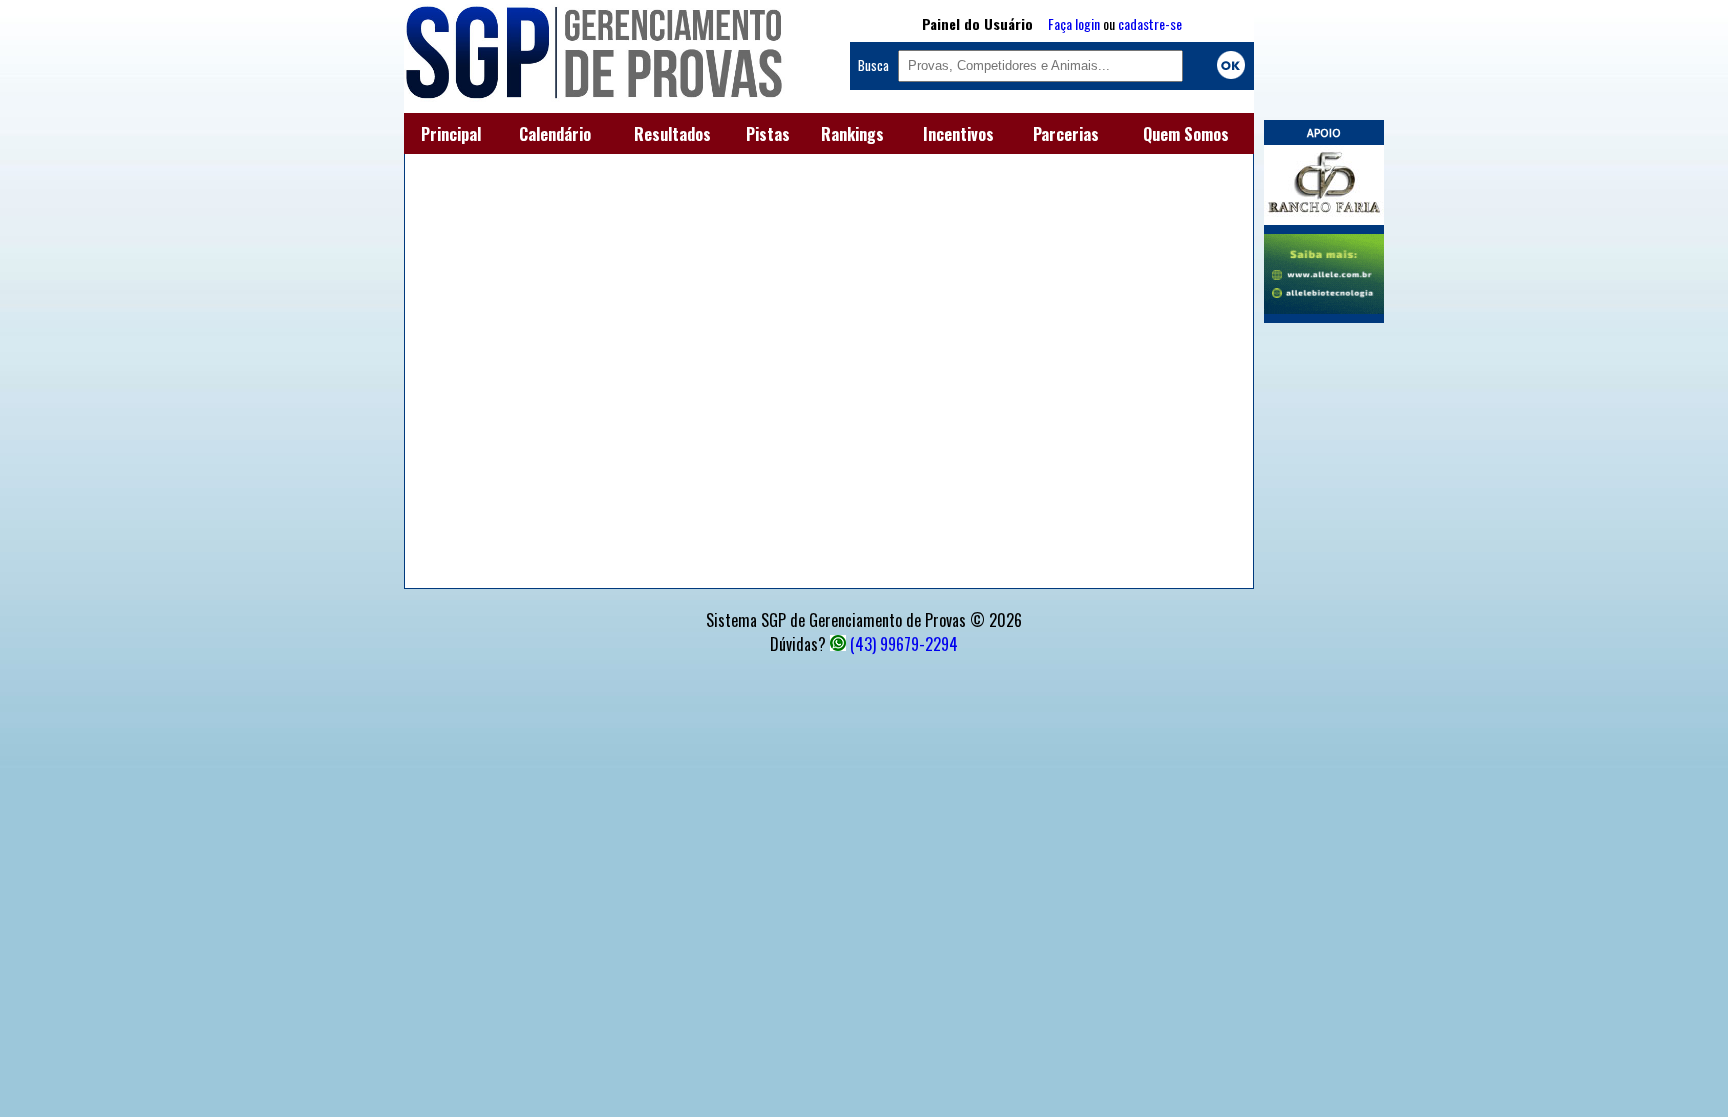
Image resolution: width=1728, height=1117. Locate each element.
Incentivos (958, 134)
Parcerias (1066, 134)
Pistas (768, 134)
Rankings (852, 134)
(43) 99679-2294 (904, 644)
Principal (451, 134)
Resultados (672, 134)
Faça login (1074, 23)
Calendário (555, 134)
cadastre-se (1150, 23)
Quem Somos (1186, 134)
